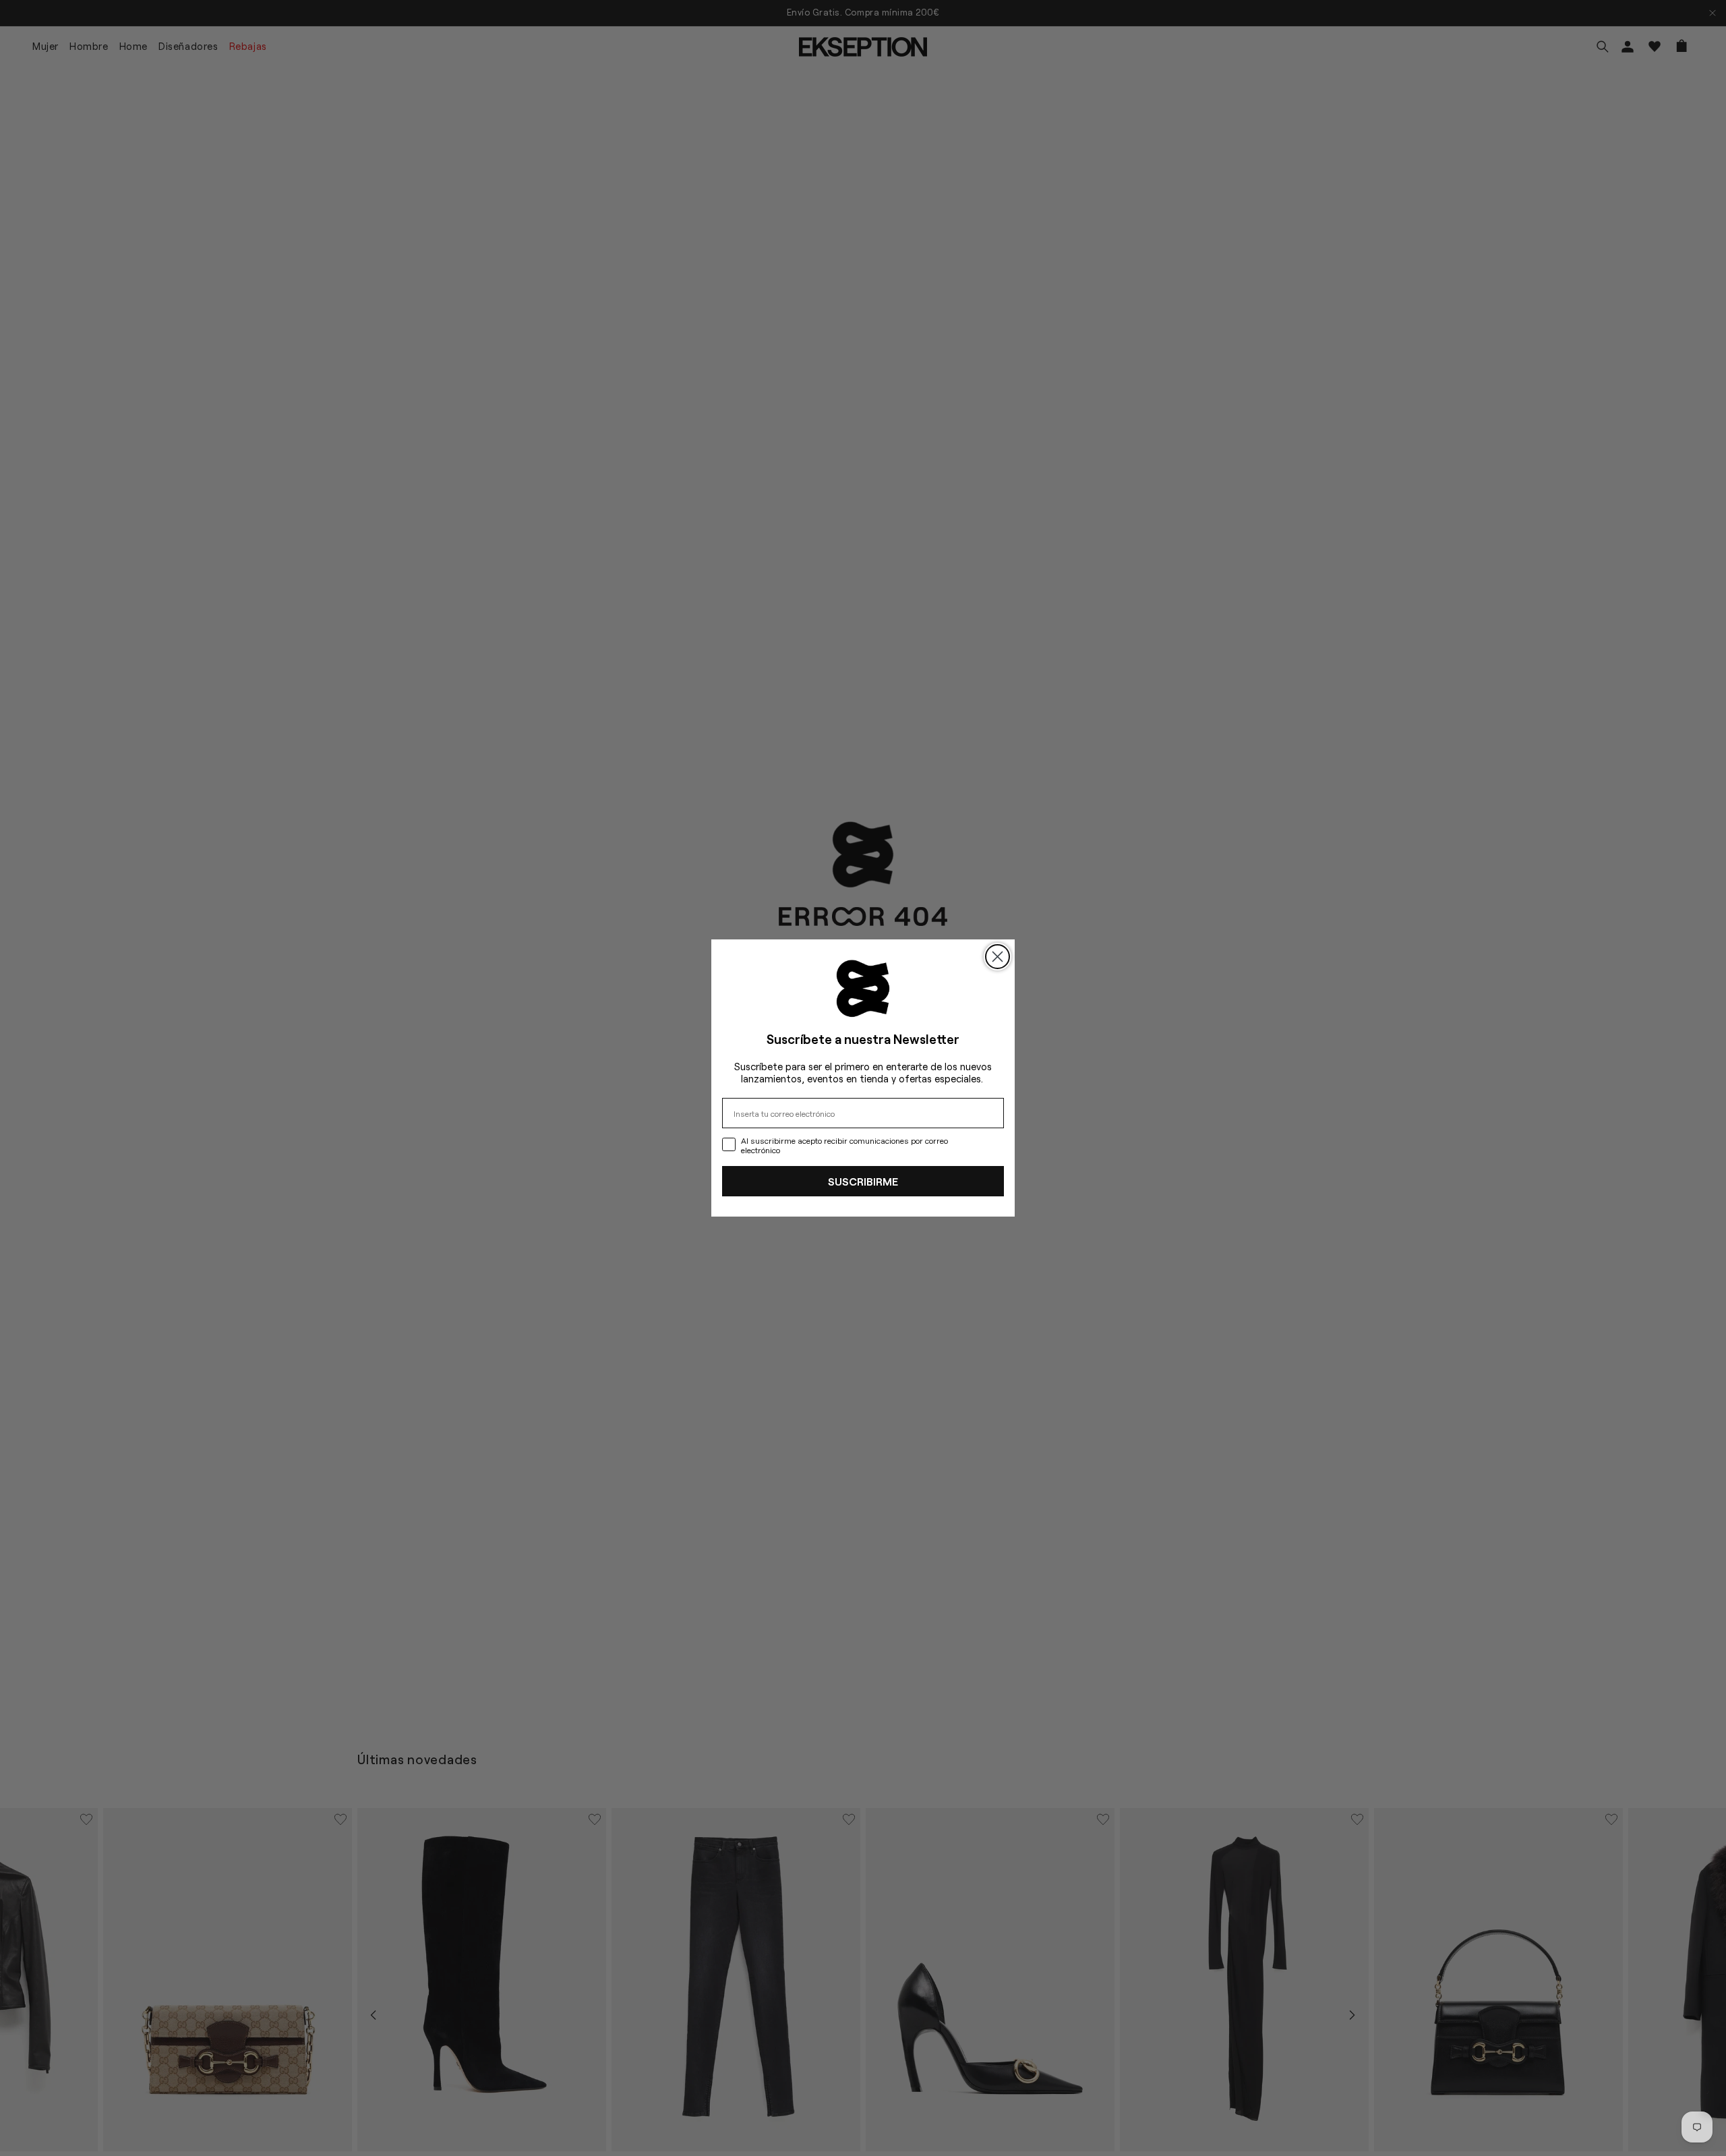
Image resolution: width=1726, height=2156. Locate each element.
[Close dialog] (998, 957)
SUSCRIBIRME (863, 1181)
